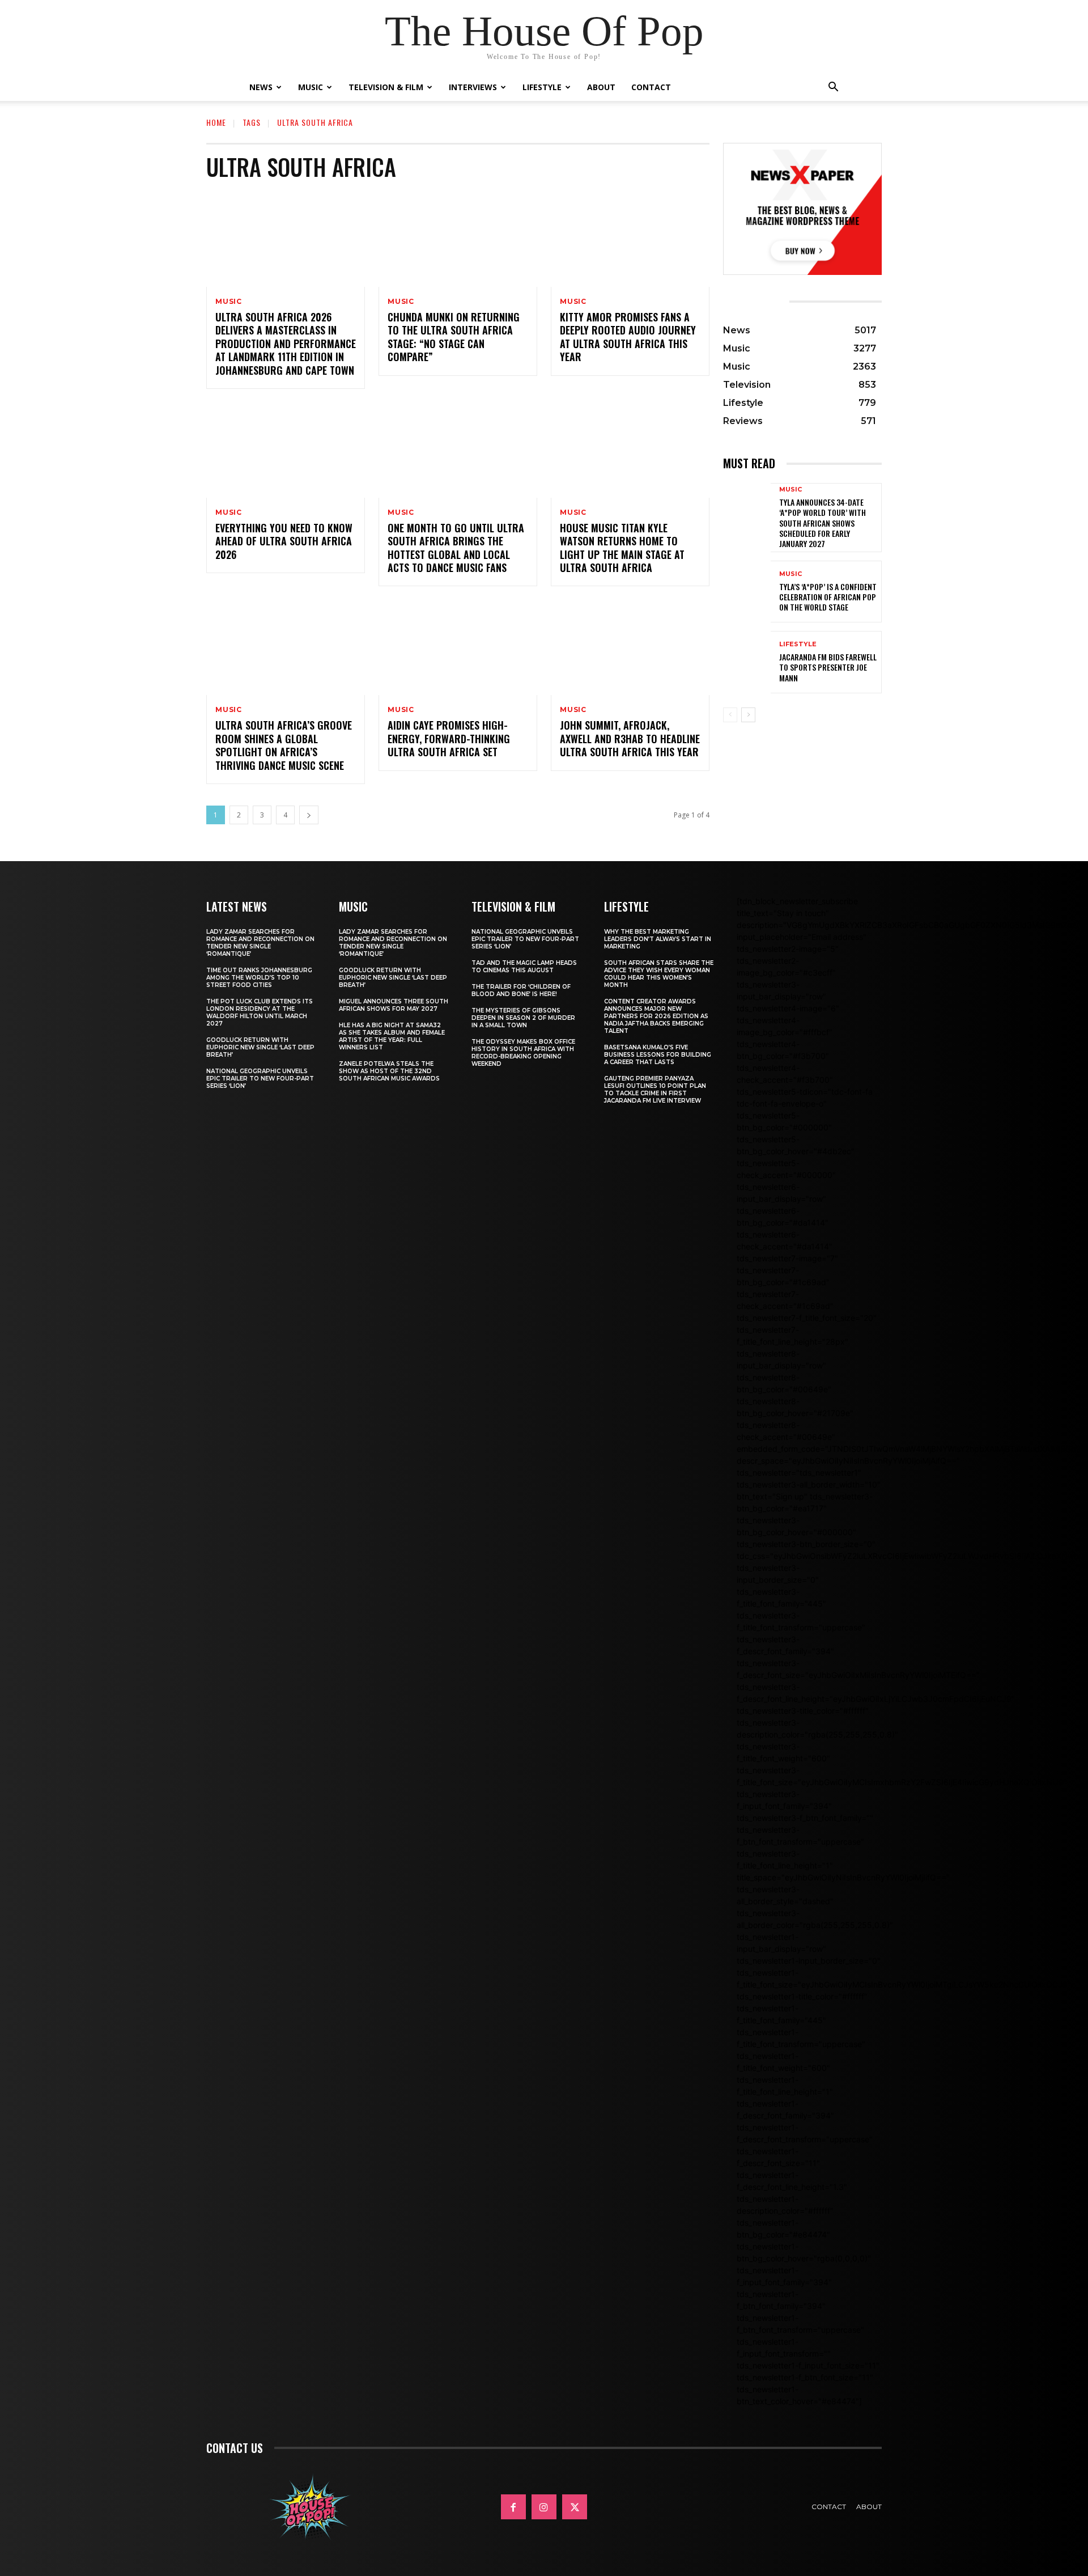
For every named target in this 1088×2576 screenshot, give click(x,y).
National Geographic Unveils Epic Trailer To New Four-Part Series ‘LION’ (260, 1079)
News (261, 87)
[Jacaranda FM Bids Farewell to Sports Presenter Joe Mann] (747, 662)
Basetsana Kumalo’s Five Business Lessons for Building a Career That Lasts (658, 1055)
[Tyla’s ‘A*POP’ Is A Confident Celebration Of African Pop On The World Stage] (747, 592)
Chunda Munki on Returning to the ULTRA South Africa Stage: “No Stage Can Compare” (454, 337)
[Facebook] (513, 2507)
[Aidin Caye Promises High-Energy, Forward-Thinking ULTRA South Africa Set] (458, 647)
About (601, 87)
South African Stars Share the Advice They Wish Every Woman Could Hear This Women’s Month (659, 974)
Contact (651, 87)
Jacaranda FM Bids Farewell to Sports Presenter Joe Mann (828, 667)
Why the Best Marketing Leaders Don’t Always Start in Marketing (658, 939)
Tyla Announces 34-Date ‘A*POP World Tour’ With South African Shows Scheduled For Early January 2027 (823, 523)
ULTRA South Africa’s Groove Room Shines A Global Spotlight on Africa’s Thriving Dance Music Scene (284, 745)
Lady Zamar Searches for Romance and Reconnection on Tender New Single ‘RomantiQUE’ (260, 943)
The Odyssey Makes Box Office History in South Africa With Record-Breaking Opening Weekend (523, 1053)
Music (311, 87)
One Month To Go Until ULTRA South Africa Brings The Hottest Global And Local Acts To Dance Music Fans (456, 548)
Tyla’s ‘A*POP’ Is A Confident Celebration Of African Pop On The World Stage (828, 597)
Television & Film (386, 87)
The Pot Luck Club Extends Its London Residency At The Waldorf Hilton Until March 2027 (260, 1012)
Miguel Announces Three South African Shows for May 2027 (394, 1005)
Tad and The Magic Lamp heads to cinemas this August (524, 967)
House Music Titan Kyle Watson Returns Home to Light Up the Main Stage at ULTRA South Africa (622, 548)
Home (216, 122)
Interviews (473, 87)
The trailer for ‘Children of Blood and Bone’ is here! (521, 990)
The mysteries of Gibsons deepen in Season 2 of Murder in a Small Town (523, 1018)
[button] (833, 88)
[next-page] (309, 815)
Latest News (237, 906)
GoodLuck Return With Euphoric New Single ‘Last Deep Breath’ (260, 1047)
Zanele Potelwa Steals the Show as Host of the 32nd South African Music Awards (389, 1071)
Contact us (235, 2448)
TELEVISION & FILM (513, 906)
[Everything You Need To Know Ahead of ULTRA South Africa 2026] (286, 450)
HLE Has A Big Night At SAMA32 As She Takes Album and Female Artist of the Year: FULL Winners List (392, 1036)
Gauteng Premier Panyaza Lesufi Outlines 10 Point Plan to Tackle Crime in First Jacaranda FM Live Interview (655, 1090)
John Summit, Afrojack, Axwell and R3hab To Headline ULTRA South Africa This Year (630, 738)
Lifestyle (542, 87)
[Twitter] (575, 2507)
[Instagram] (544, 2507)
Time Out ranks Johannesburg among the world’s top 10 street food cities (259, 978)
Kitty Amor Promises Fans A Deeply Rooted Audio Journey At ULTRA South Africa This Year (628, 337)
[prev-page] (730, 715)
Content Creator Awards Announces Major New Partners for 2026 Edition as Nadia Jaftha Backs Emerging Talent (656, 1016)
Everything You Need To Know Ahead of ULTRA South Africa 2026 (284, 541)
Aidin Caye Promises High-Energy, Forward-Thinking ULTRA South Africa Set (449, 738)
